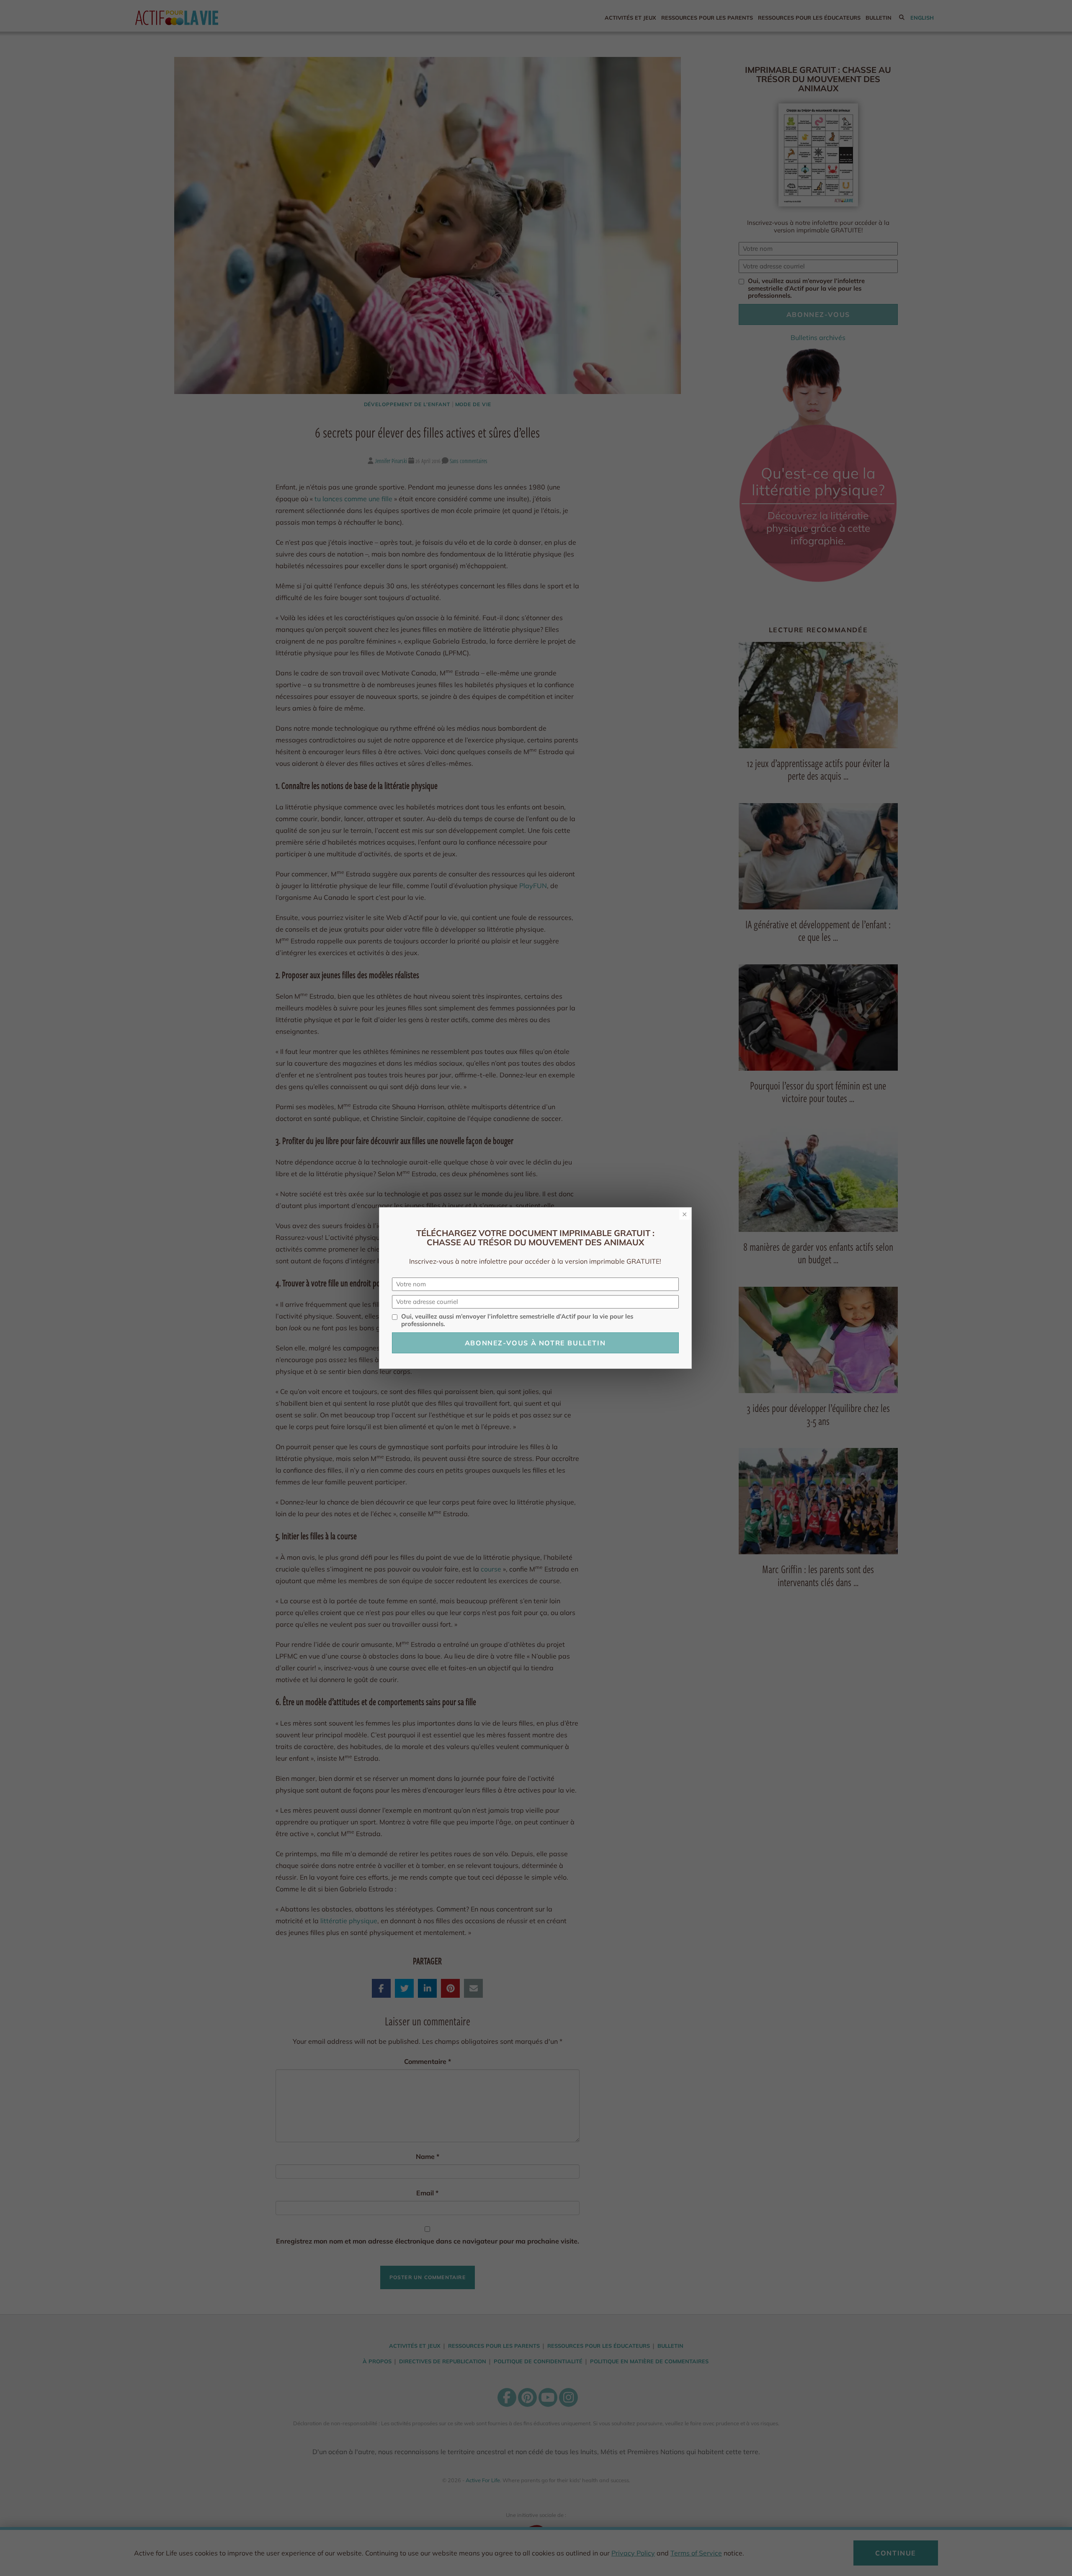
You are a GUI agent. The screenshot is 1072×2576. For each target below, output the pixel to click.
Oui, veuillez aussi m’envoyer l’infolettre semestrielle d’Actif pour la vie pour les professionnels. (517, 1320)
